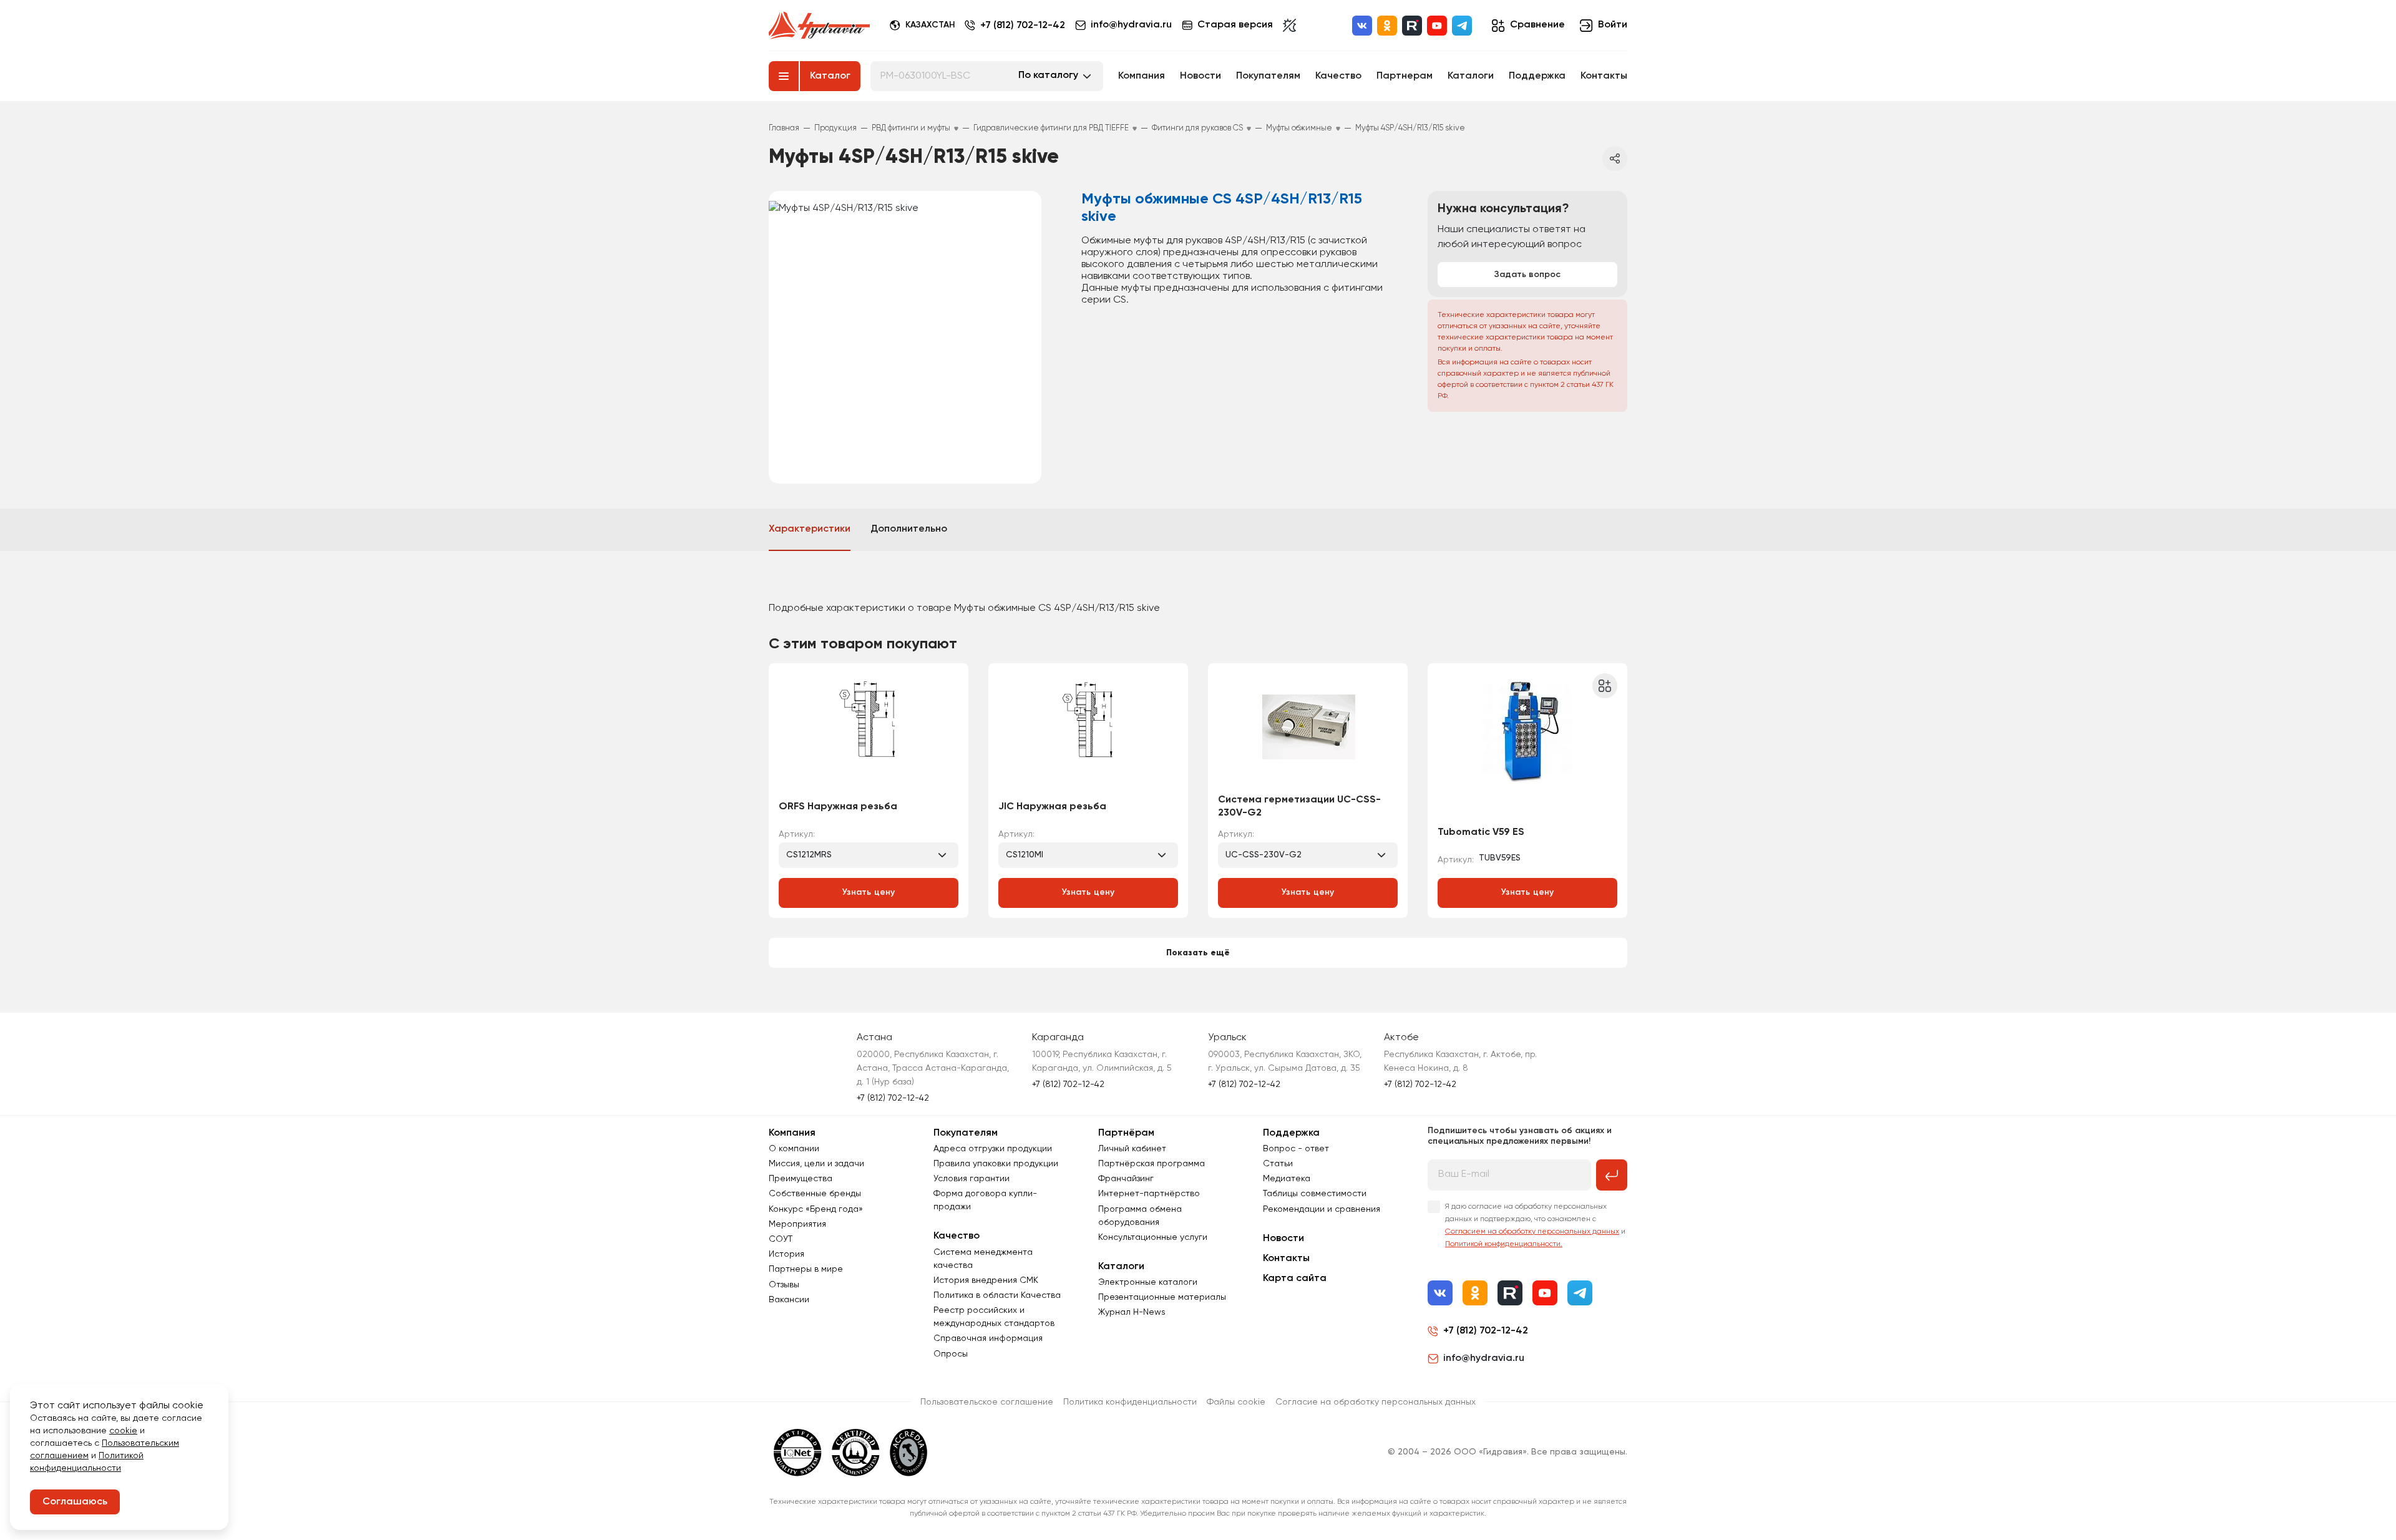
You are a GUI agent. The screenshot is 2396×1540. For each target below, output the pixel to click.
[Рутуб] (1412, 26)
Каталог (830, 76)
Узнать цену (869, 892)
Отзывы (784, 1285)
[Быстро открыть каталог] (784, 76)
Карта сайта (1295, 1279)
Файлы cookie (1236, 1402)
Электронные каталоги (1148, 1282)
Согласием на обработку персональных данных (1532, 1232)
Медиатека (1287, 1179)
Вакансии (789, 1300)
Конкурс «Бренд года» (816, 1209)
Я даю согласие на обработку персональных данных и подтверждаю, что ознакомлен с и (1535, 1226)
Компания (1142, 76)
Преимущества (801, 1179)
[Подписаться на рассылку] (1612, 1175)
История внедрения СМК (986, 1280)
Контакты (1604, 76)
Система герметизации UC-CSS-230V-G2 (1299, 807)
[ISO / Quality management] (856, 1453)
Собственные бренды (815, 1194)
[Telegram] (1462, 26)
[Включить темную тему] (1289, 26)
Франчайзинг (1126, 1179)
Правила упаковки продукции (996, 1164)
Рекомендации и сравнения (1322, 1209)
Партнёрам (1126, 1133)
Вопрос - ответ (1296, 1149)
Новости (1200, 76)
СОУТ (781, 1239)
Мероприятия (797, 1224)
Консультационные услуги (1153, 1237)
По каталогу (1048, 76)
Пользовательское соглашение (987, 1402)
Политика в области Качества (997, 1295)
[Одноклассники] (1387, 26)
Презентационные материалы (1162, 1297)
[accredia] (909, 1453)
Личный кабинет (1132, 1149)
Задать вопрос (1527, 275)
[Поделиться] (1615, 158)
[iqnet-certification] (798, 1453)
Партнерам (1405, 76)
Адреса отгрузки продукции (993, 1149)
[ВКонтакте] (1362, 26)
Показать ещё (1198, 953)
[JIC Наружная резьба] (1088, 733)
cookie (123, 1431)
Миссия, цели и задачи (816, 1164)
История (786, 1254)
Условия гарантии (972, 1179)
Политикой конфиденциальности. (1504, 1244)
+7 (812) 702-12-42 (1023, 26)
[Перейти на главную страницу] (819, 26)
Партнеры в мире (806, 1269)
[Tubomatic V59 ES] (1527, 745)
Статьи (1278, 1164)
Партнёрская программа (1152, 1164)
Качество (1338, 76)
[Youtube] (1437, 26)
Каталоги (1471, 76)
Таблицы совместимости (1315, 1194)
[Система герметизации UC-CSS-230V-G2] (1308, 733)
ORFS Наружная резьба (838, 807)
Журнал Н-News (1132, 1312)
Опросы (951, 1354)
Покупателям (1268, 76)
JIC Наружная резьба (1052, 807)
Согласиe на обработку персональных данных (1376, 1402)
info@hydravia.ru (1484, 1358)
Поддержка (1537, 76)
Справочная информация (988, 1338)
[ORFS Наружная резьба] (869, 733)
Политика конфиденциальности (1130, 1402)
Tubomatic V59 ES (1481, 832)
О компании (794, 1149)
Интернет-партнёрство (1149, 1194)
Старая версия (1235, 25)
